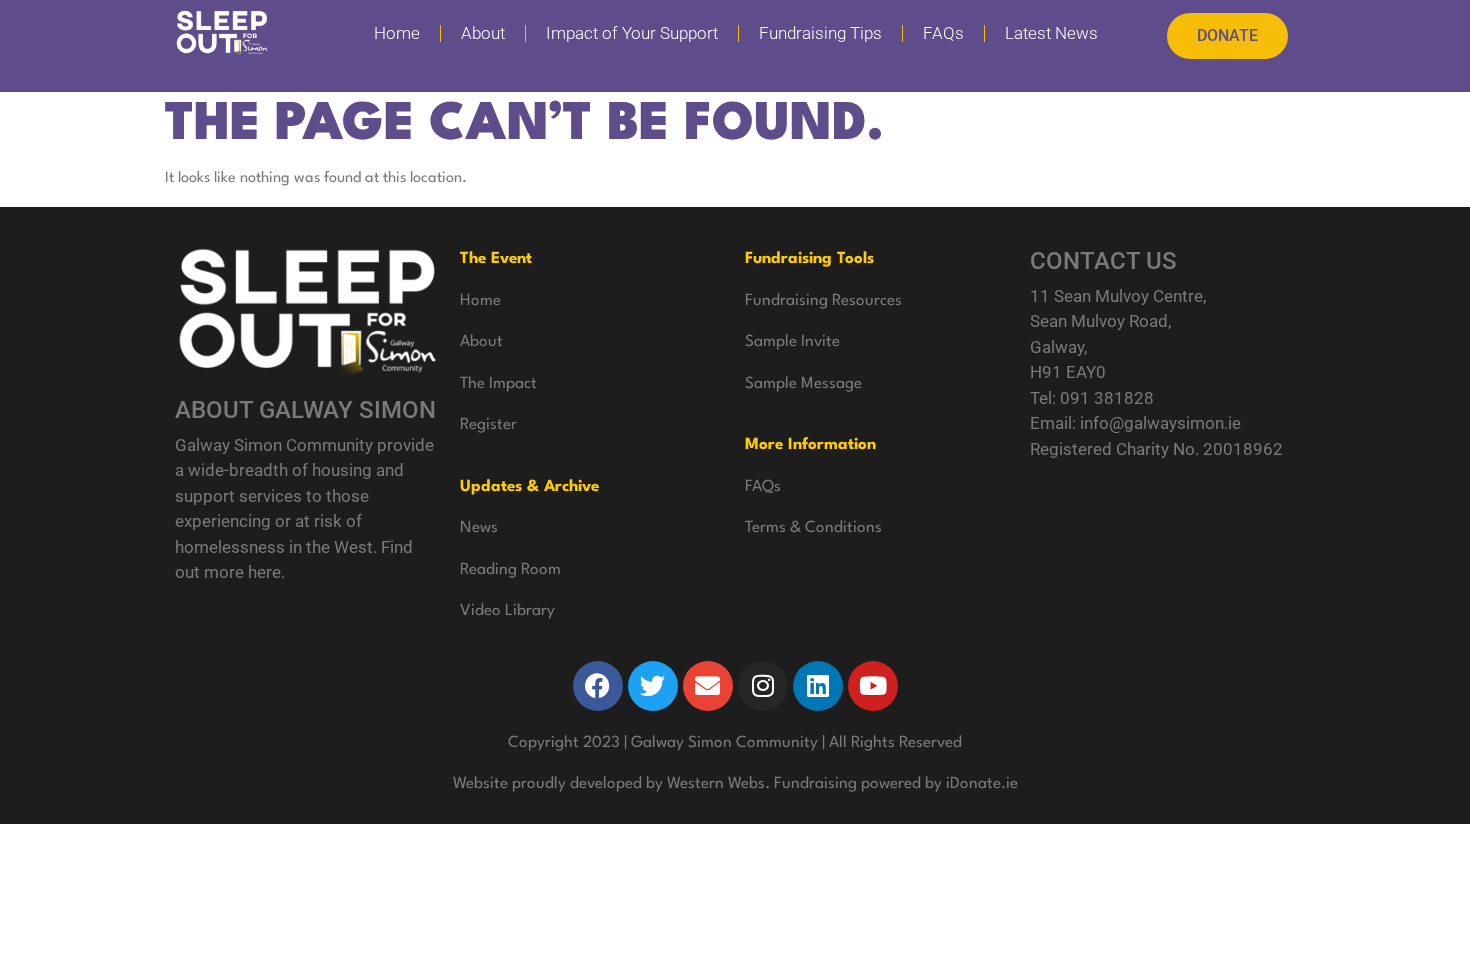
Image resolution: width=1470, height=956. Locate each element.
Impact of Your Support (632, 33)
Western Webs (716, 784)
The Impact (498, 384)
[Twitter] (653, 686)
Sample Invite (792, 342)
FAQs (943, 33)
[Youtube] (873, 686)
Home (397, 33)
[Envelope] (708, 686)
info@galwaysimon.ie (1160, 423)
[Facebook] (598, 686)
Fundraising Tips (820, 33)
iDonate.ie (982, 784)
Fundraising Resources (823, 301)
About (483, 33)
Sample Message (803, 384)
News (479, 528)
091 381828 (1107, 398)
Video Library (507, 611)
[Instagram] (763, 686)
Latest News (1051, 33)
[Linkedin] (818, 686)
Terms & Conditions (813, 528)
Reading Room (510, 570)
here (264, 572)
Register (488, 425)
